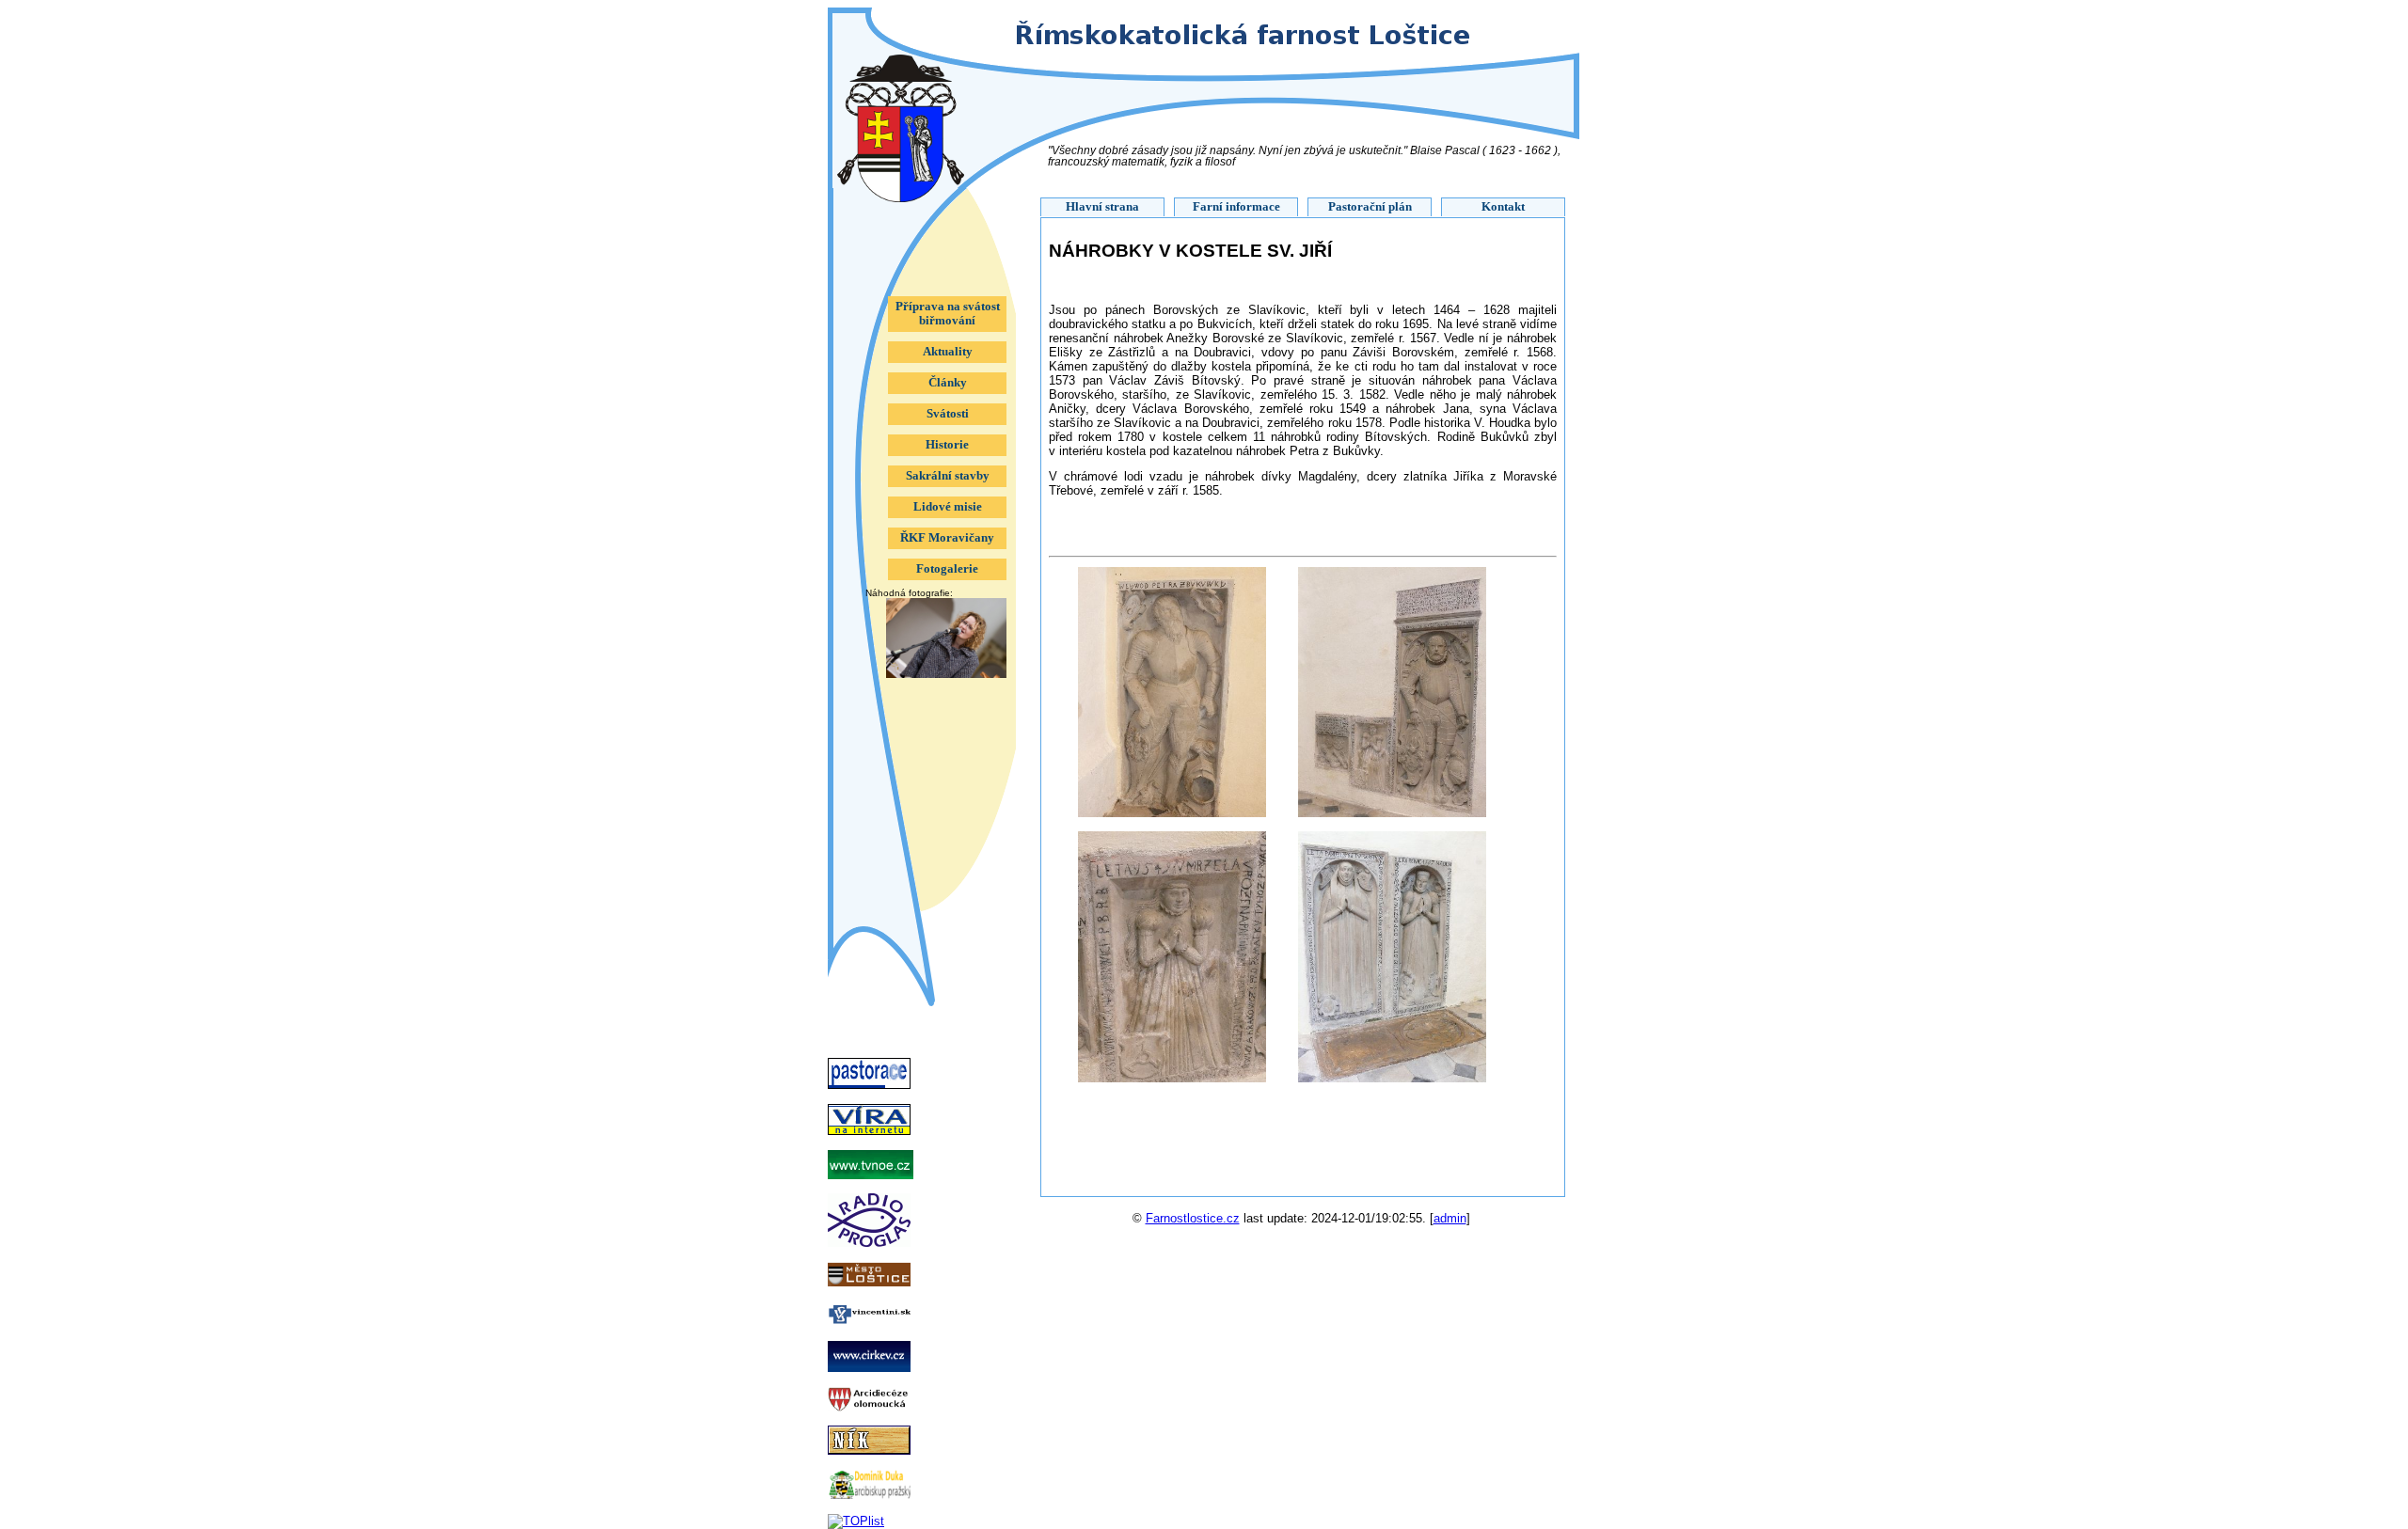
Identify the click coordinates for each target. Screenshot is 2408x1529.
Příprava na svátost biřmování (948, 314)
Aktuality (948, 352)
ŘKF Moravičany (947, 538)
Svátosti (948, 414)
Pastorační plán (1370, 207)
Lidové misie (948, 507)
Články (948, 383)
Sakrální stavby (948, 476)
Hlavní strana (1102, 207)
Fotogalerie (947, 569)
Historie (947, 445)
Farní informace (1236, 207)
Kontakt (1503, 207)
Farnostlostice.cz (1193, 1218)
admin (1450, 1218)
